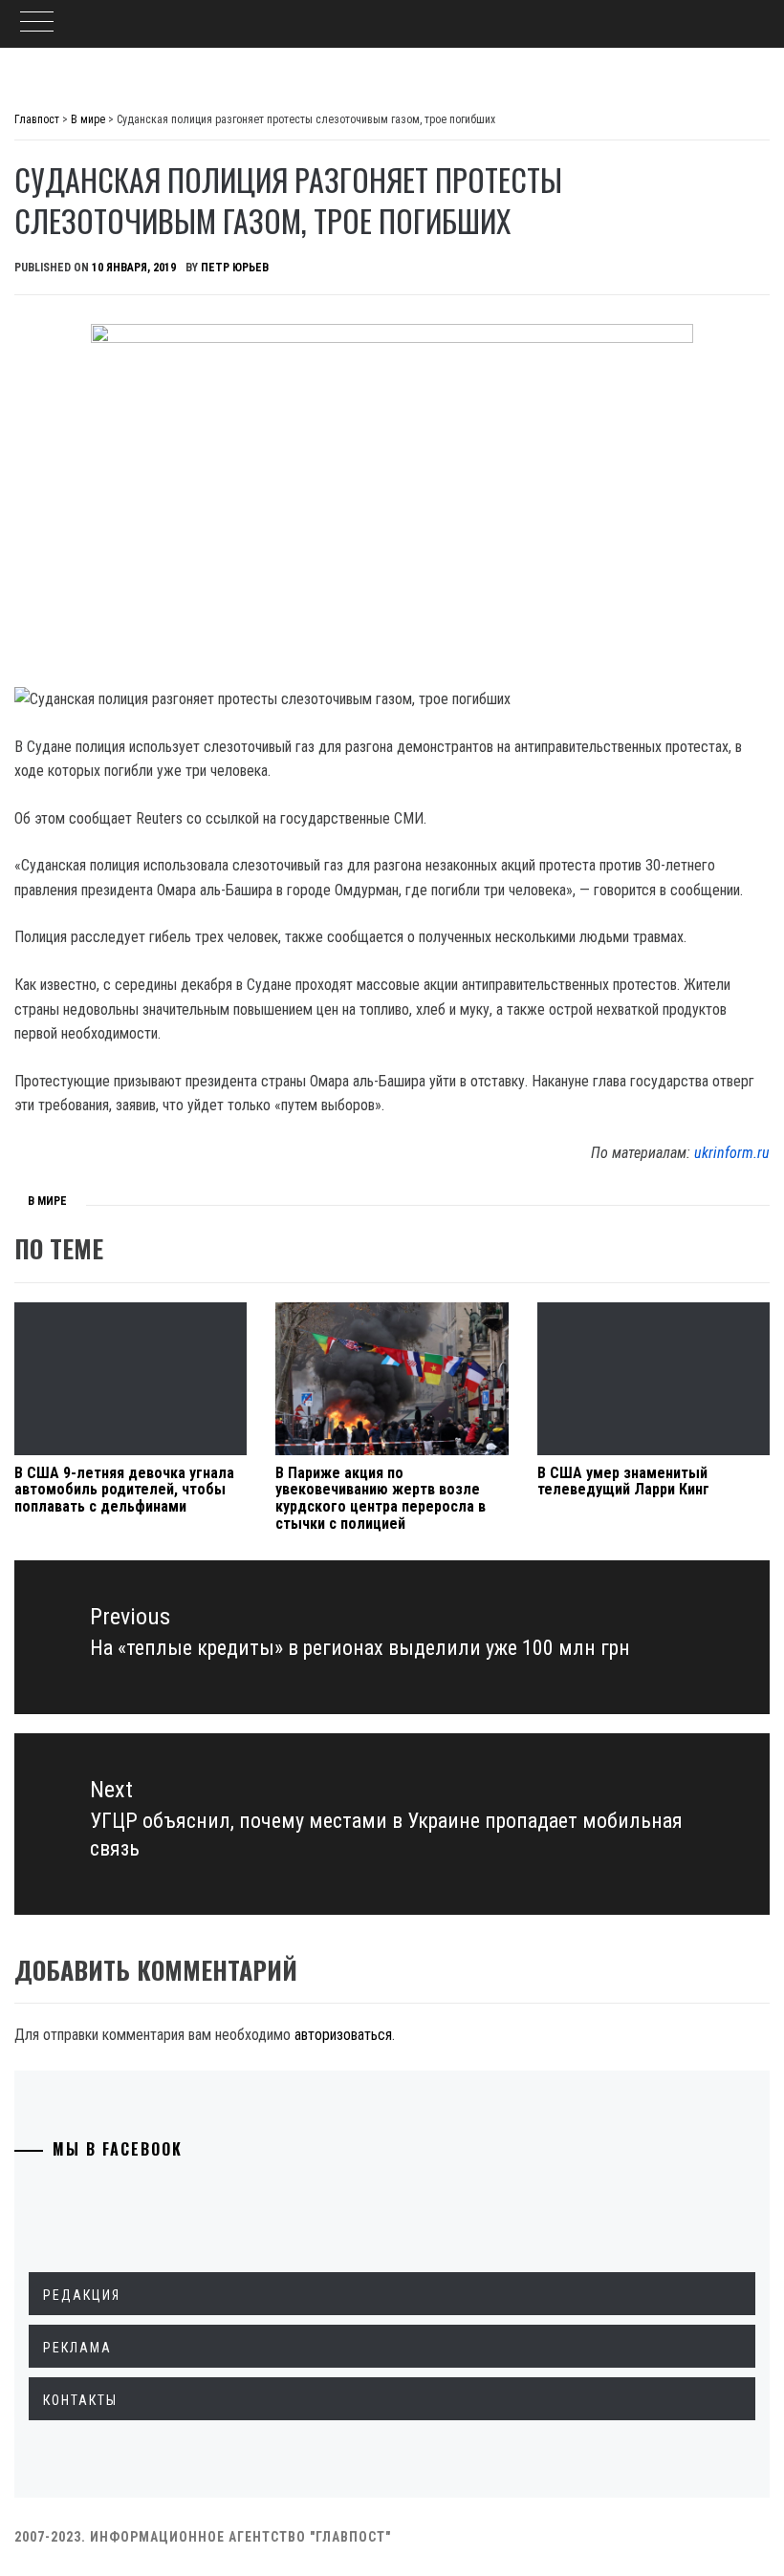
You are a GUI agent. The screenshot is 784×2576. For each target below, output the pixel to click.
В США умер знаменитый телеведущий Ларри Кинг (623, 1481)
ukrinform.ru (732, 1153)
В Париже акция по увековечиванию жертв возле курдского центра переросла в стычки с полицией (381, 1498)
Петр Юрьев (235, 268)
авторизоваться (343, 2035)
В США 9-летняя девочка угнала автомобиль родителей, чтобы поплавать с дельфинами (124, 1490)
